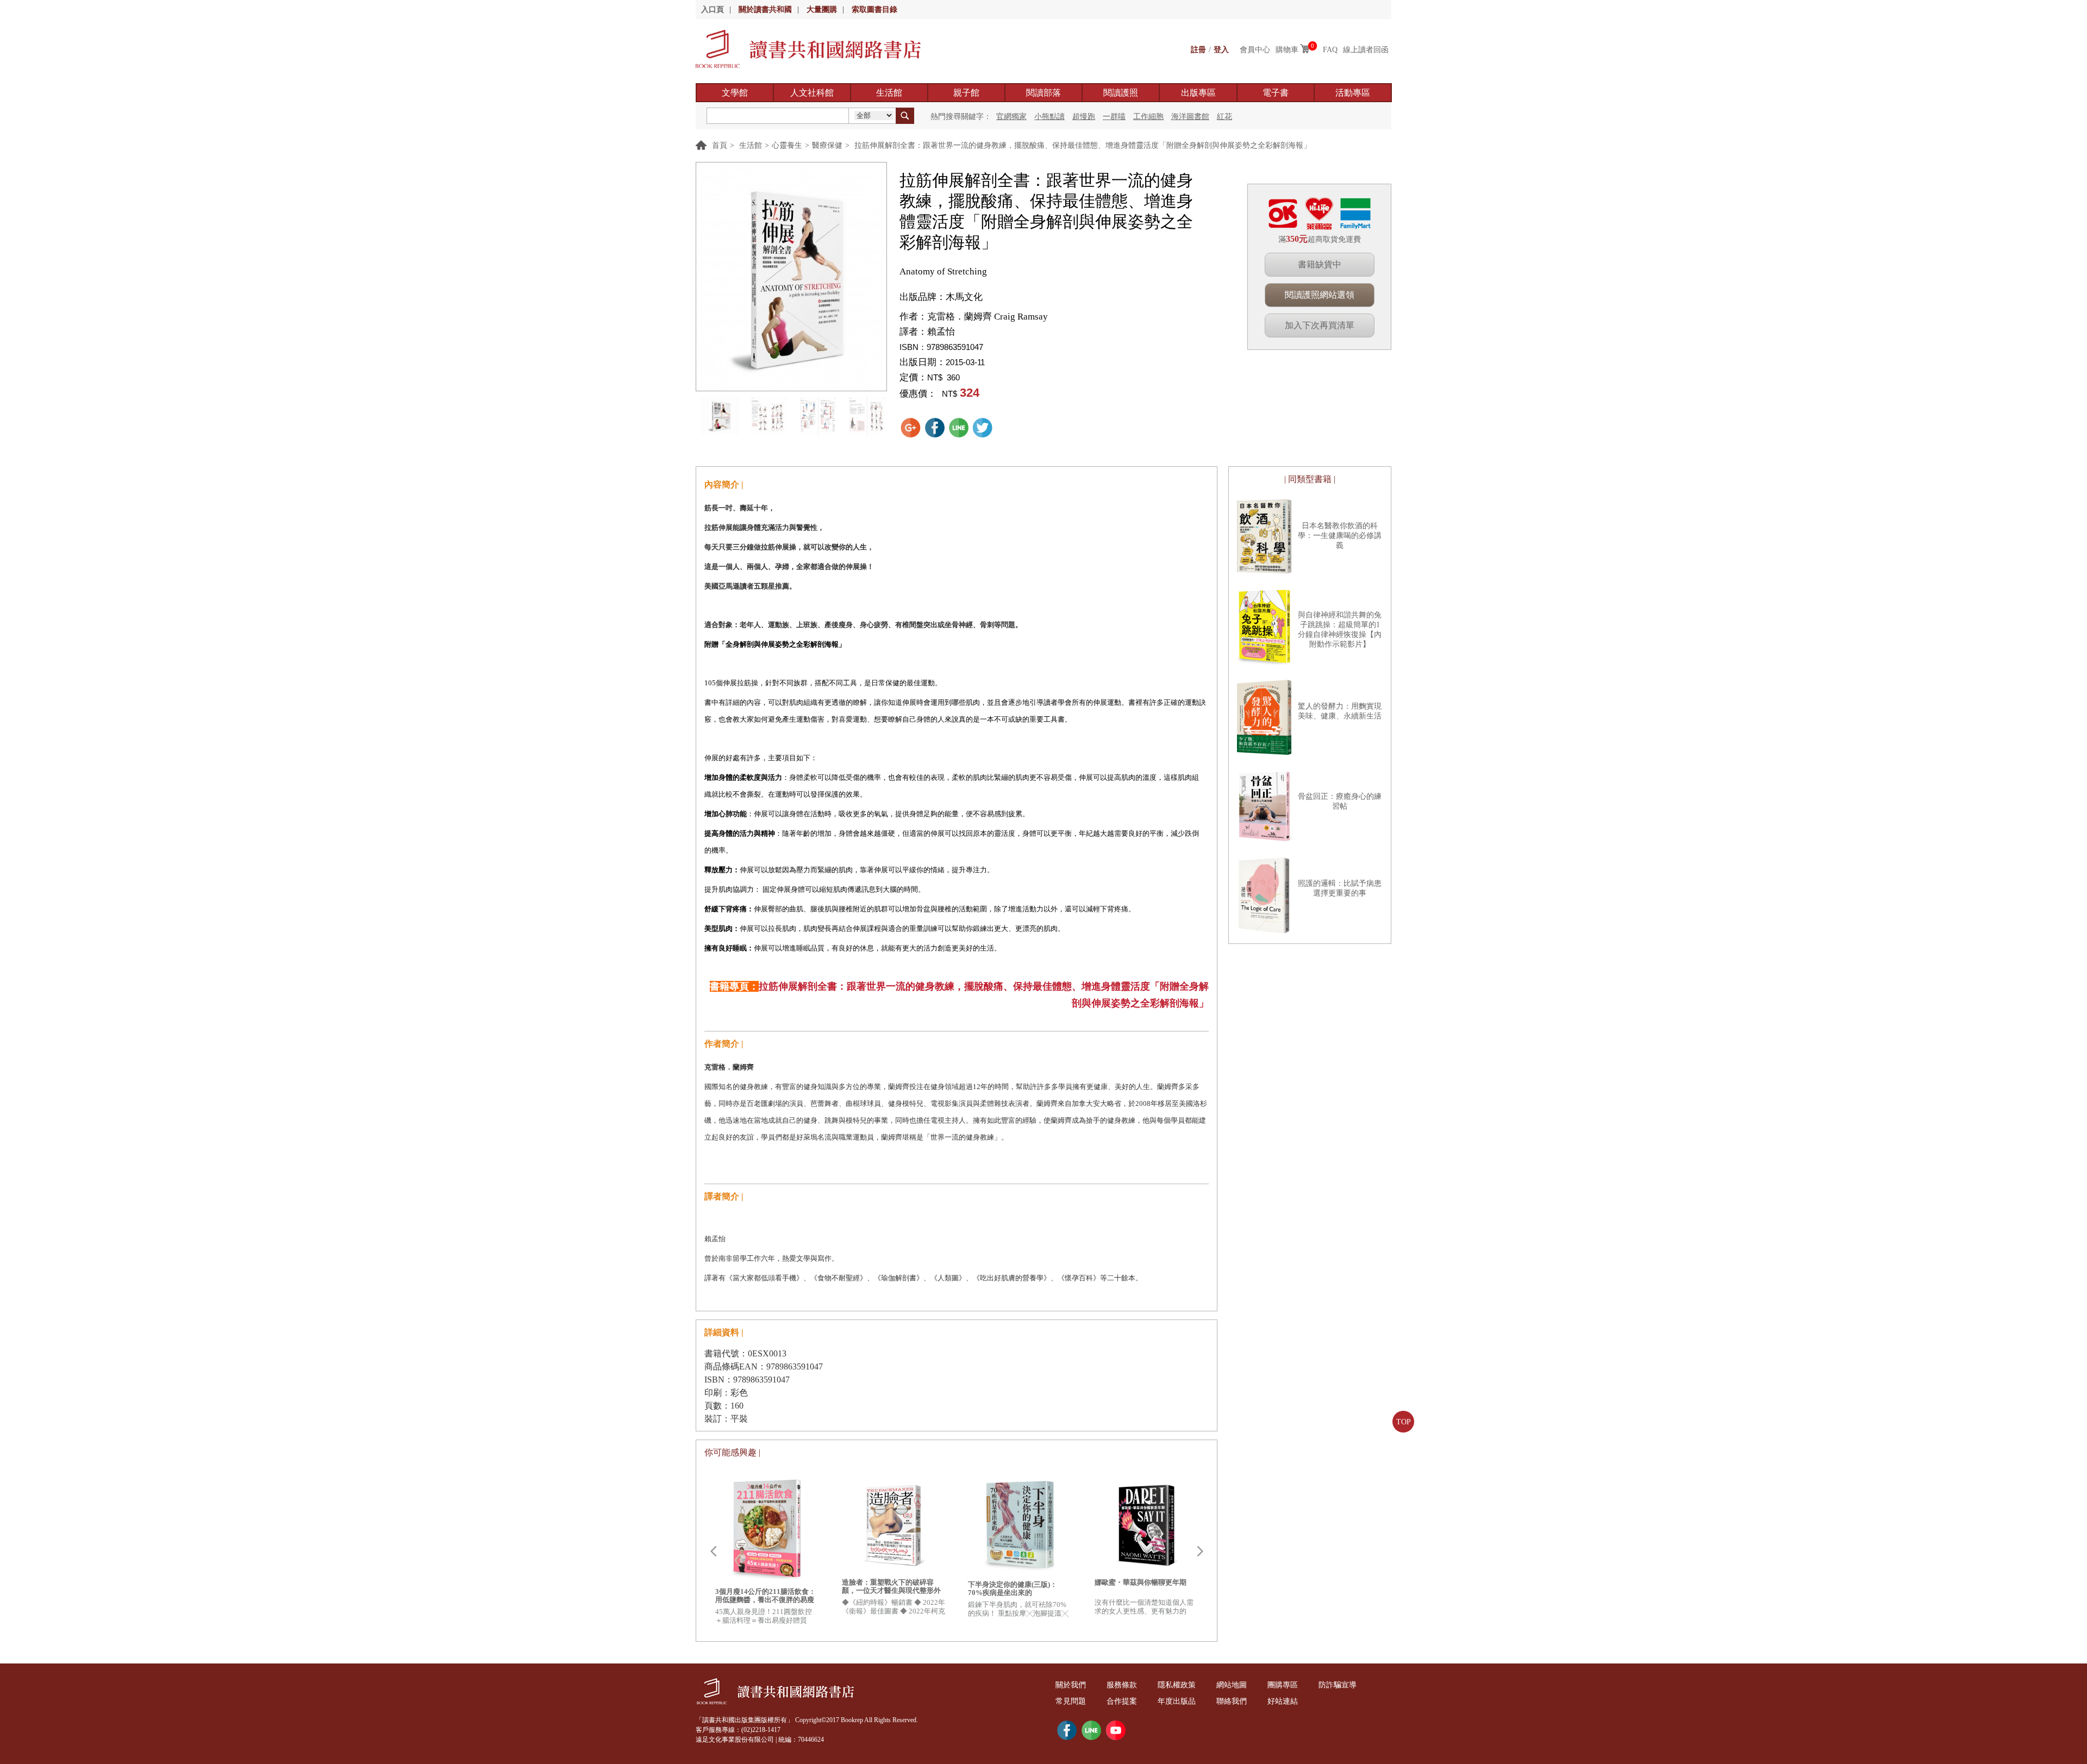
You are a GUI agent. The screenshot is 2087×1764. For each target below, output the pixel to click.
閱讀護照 (1121, 93)
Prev (713, 1552)
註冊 (1198, 50)
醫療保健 (827, 145)
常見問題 (1071, 1701)
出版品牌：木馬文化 (941, 297)
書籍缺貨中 (1320, 264)
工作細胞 (1148, 117)
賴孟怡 (941, 332)
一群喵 (1114, 117)
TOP (1404, 1422)
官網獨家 (1011, 117)
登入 (1221, 50)
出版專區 (1198, 93)
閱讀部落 (1043, 93)
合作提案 (1122, 1701)
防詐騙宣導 (1338, 1685)
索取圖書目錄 (874, 10)
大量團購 (822, 10)
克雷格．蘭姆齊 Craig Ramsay (988, 317)
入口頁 (713, 10)
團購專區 (1283, 1685)
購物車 (1287, 50)
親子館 (966, 93)
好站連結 (1283, 1701)
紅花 (1224, 117)
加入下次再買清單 (1320, 325)
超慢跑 (1084, 117)
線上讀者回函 (1366, 50)
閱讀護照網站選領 (1320, 295)
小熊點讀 (1049, 117)
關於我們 (1071, 1685)
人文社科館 (812, 93)
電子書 (1276, 93)
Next (1200, 1552)
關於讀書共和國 (765, 10)
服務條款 (1122, 1685)
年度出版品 (1177, 1701)
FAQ (1330, 50)
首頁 (720, 145)
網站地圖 (1232, 1685)
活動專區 (1353, 93)
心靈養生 (787, 145)
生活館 (889, 93)
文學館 (735, 93)
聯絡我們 (1232, 1701)
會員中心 (1255, 50)
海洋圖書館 (1190, 117)
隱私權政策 (1177, 1685)
